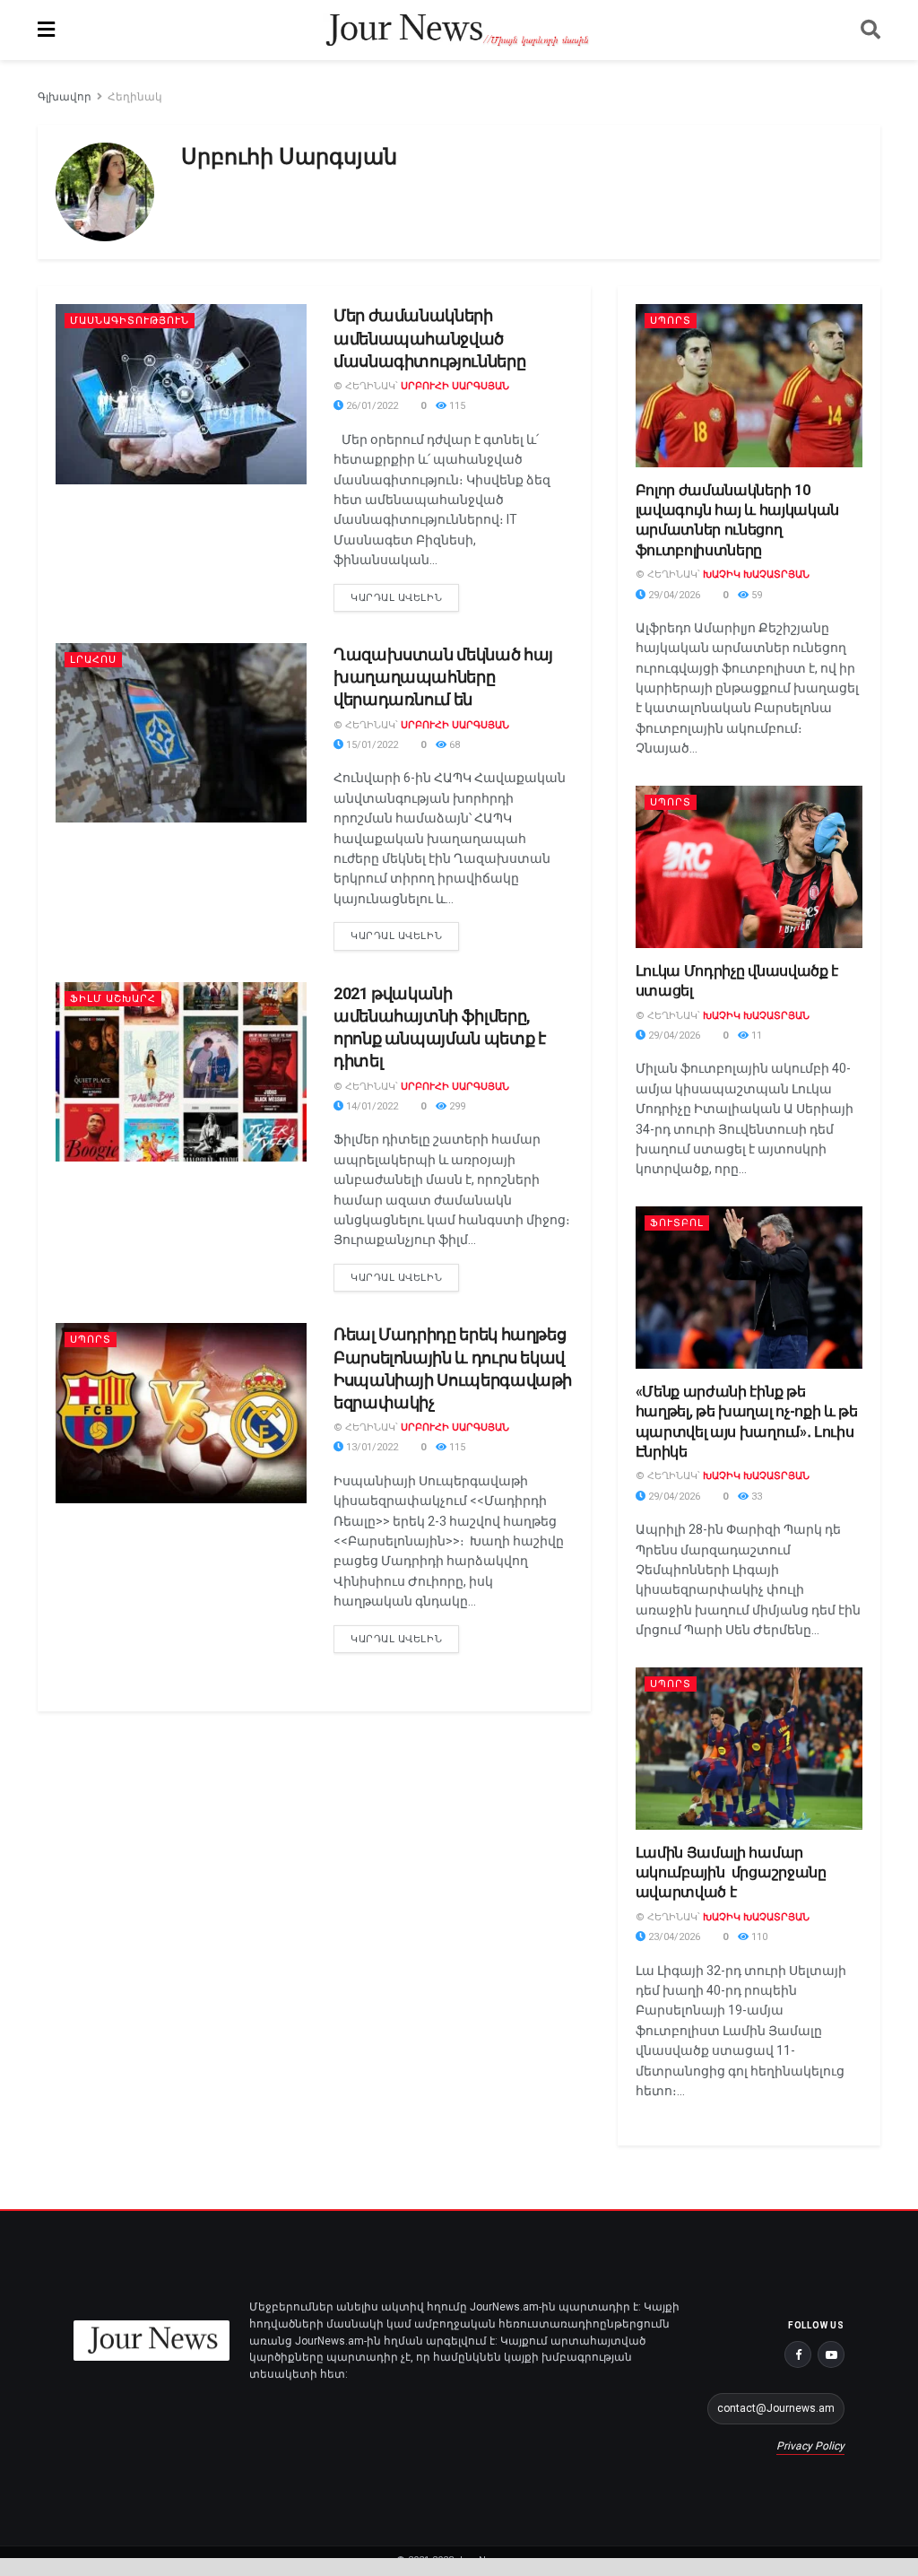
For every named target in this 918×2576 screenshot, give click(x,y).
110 (758, 1937)
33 (755, 1497)
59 (755, 595)
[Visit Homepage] (458, 30)
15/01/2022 (371, 745)
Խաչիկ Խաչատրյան (756, 574)
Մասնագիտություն (130, 321)
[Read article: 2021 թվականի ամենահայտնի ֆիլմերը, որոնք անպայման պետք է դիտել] (181, 1072)
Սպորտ (91, 1340)
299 (456, 1106)
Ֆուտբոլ (677, 1223)
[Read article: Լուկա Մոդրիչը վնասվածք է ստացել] (749, 867)
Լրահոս (93, 660)
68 (453, 745)
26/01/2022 (371, 406)
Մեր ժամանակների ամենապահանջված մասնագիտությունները (429, 338)
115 (456, 406)
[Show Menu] (46, 30)
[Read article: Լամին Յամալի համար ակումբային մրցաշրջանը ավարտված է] (749, 1749)
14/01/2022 (371, 1106)
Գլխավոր (65, 97)
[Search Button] (870, 30)
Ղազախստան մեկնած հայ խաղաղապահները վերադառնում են (443, 677)
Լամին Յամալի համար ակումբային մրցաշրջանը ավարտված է (731, 1873)
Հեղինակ (135, 97)
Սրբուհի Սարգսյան (455, 386)
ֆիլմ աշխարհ (113, 999)
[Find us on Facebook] (798, 2354)
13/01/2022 (371, 1447)
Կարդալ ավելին (405, 594)
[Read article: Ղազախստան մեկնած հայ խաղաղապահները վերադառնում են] (181, 733)
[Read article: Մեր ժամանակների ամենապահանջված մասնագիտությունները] (181, 394)
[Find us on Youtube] (831, 2354)
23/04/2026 (673, 1937)
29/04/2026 (673, 595)
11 (755, 1036)
